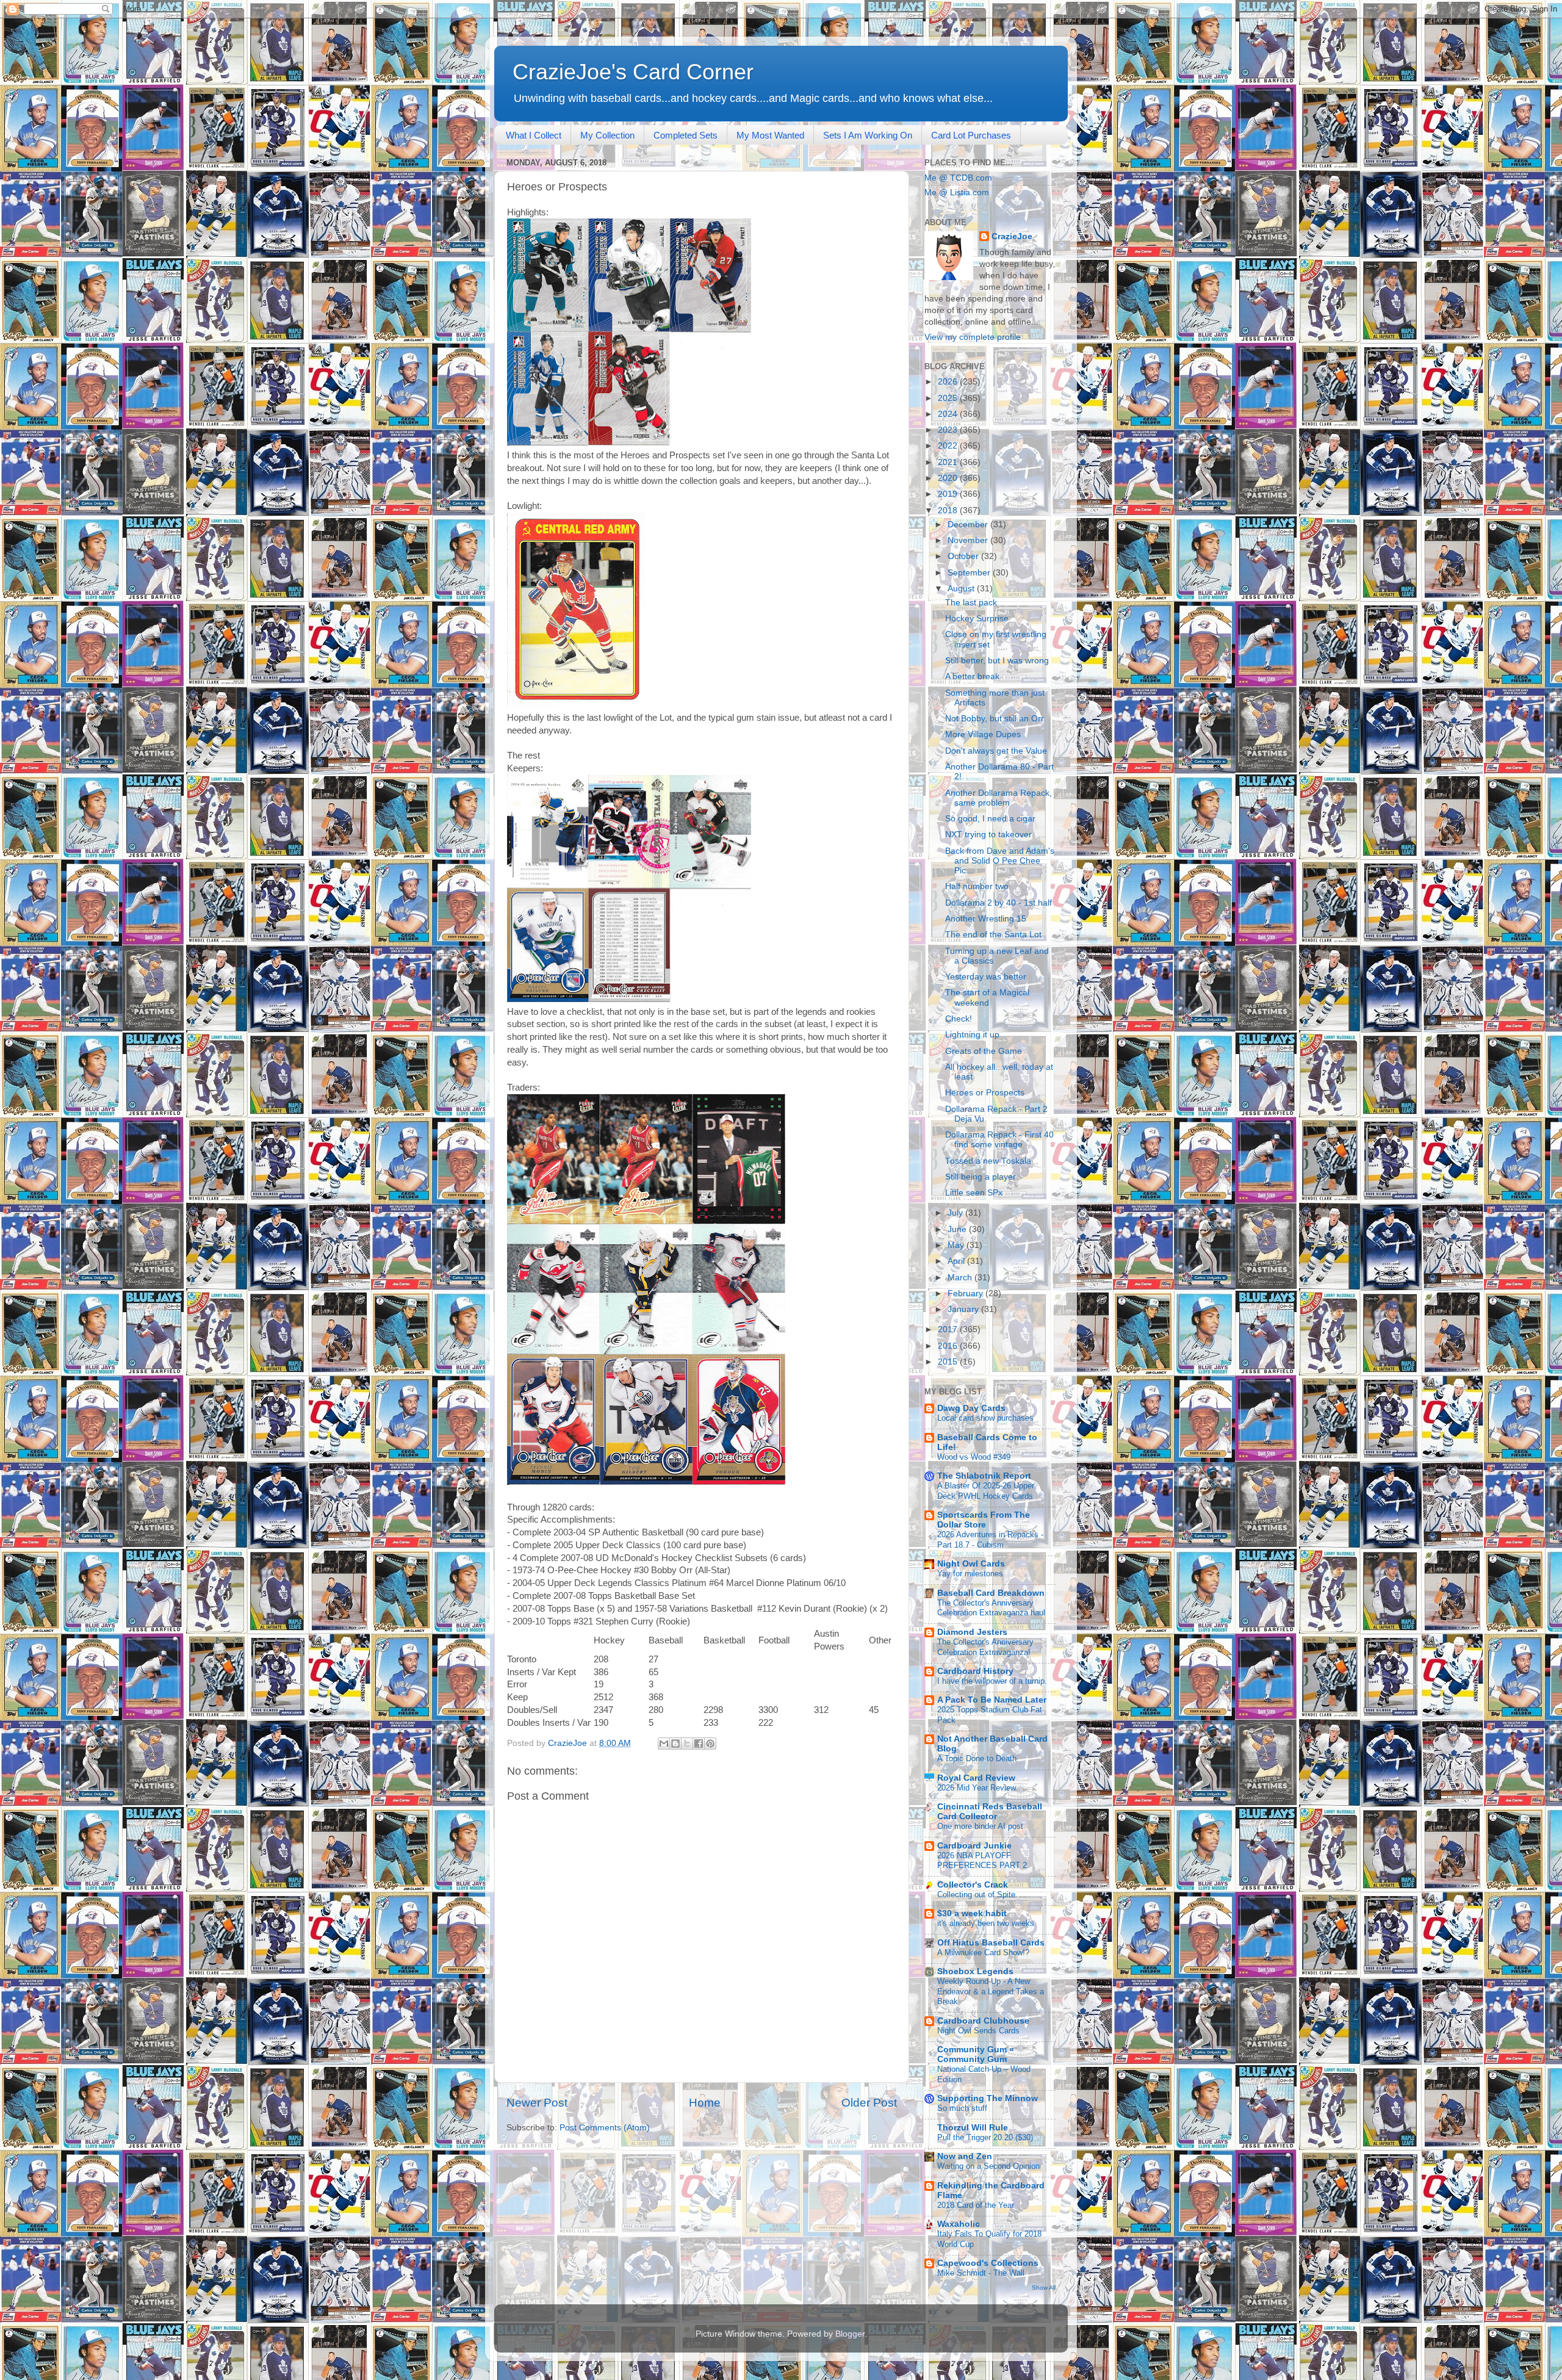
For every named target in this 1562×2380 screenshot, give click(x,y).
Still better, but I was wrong (997, 661)
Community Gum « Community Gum (976, 2054)
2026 (949, 382)
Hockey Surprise (977, 618)
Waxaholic (959, 2224)
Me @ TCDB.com (958, 178)
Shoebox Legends (975, 1971)
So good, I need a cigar (990, 819)
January (964, 1309)
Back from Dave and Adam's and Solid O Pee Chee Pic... (1000, 861)
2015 (949, 1362)
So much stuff (962, 2108)
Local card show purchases (985, 1418)
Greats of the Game (984, 1051)
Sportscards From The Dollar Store (984, 1520)
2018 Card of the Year (976, 2205)
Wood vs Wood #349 (974, 1457)
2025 (949, 398)
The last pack (971, 603)
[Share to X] (687, 1744)
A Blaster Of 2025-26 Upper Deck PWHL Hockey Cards (986, 1491)
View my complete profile (973, 337)
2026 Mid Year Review (977, 1788)
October (964, 556)
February (966, 1293)
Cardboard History (975, 1671)
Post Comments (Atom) (605, 2128)
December (969, 525)
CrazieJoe (1012, 236)
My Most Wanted (770, 135)
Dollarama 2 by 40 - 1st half (999, 903)
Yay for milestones (970, 1574)
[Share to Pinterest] (710, 1744)
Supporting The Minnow (988, 2098)
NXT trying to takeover (988, 835)
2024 (949, 414)
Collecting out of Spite (976, 1895)
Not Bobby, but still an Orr (995, 719)
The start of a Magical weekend (987, 997)
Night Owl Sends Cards (978, 2031)
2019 (949, 494)
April (957, 1261)
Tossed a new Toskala (988, 1161)
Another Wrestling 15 (986, 919)
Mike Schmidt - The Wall (981, 2273)
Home (705, 2103)
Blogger (850, 2334)
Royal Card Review (976, 1778)
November (969, 540)
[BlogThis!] (675, 1744)
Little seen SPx (974, 1193)
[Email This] (664, 1744)
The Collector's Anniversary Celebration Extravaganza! (985, 1647)
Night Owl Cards (971, 1564)
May (957, 1245)
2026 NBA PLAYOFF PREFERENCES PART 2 (982, 1861)
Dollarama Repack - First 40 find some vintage (999, 1140)
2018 (949, 510)
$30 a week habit (972, 1913)
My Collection (607, 135)
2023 (949, 430)
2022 (949, 446)
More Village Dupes (983, 734)
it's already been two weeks (986, 1923)
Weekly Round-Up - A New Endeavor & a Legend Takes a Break (991, 1991)
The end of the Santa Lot (993, 935)
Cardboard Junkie (974, 1846)
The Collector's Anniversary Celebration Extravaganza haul (991, 1608)
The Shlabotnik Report (984, 1476)
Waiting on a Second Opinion (988, 2166)
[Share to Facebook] (699, 1744)
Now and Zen (965, 2156)
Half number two (977, 886)
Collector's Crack (973, 1885)
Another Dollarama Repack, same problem (999, 798)
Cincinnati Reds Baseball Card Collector (990, 1812)
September (970, 573)
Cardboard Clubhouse (983, 2021)
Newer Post (537, 2103)
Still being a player (981, 1177)
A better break (972, 676)
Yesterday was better (986, 977)
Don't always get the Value (996, 751)
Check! (959, 1019)
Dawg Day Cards (971, 1408)
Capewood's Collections (988, 2263)
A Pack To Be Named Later (992, 1700)
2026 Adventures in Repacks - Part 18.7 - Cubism (990, 1540)
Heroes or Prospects (985, 1093)
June (958, 1229)
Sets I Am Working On (868, 135)
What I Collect (534, 135)
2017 (949, 1329)
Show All (1044, 2288)
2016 (949, 1346)
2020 (949, 478)
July (956, 1213)
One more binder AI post (980, 1826)
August (962, 589)
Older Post (869, 2103)
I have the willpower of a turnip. (992, 1681)
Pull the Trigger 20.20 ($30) (985, 2137)
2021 (949, 462)
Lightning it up (972, 1035)
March (961, 1278)
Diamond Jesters (972, 1632)
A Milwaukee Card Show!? (983, 1953)
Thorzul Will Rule (973, 2128)
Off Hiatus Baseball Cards (991, 1943)
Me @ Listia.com (957, 193)
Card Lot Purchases (971, 135)
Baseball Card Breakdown (991, 1593)
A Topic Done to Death (977, 1758)
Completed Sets (686, 135)
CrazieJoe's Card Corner (633, 72)
